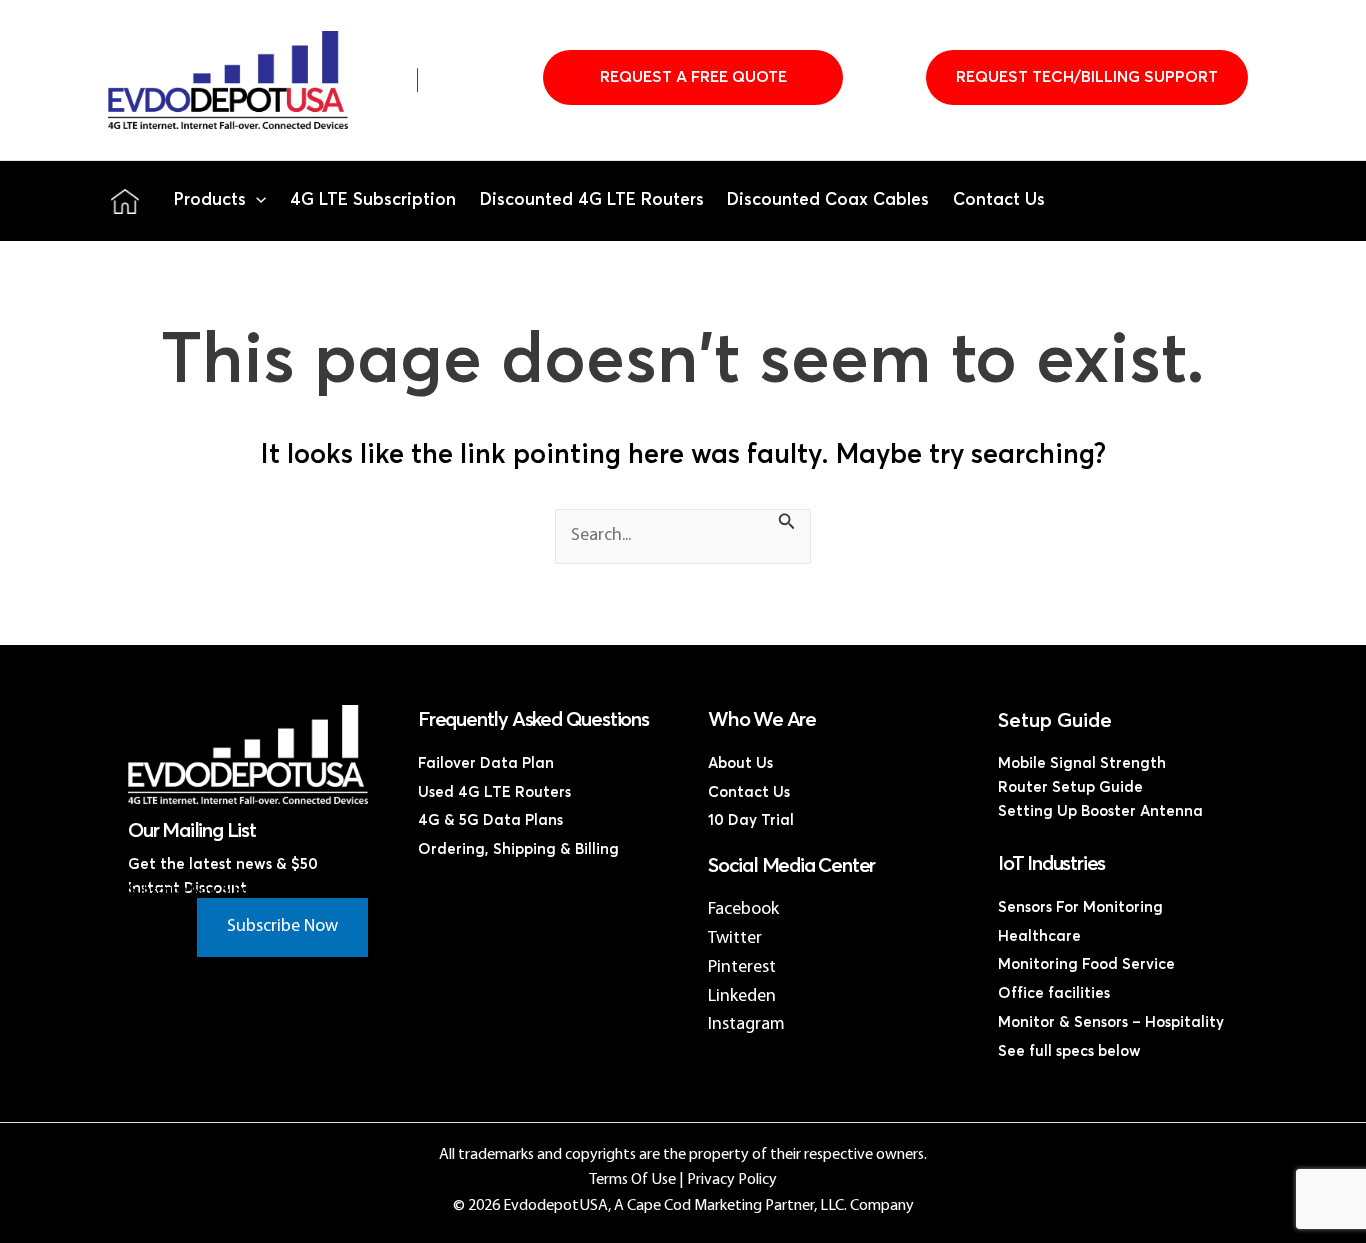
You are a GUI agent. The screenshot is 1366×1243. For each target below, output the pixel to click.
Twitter (735, 938)
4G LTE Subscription (373, 200)
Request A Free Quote (693, 77)
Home (125, 201)
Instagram (746, 1024)
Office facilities (1054, 993)
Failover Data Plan (486, 763)
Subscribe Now (282, 926)
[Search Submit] (787, 525)
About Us (740, 763)
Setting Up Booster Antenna (1100, 811)
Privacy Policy (732, 1180)
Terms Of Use (632, 1180)
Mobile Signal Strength (1082, 763)
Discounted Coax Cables (828, 200)
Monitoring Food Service (1086, 964)
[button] (256, 201)
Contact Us (999, 200)
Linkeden (742, 996)
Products (210, 200)
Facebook (743, 909)
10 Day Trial (751, 820)
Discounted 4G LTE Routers (592, 200)
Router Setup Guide (1070, 787)
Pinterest (742, 967)
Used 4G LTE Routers (494, 792)
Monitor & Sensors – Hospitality (1111, 1022)
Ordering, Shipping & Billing (518, 849)
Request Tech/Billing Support (1087, 77)
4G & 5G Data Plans (490, 820)
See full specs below (1069, 1051)
